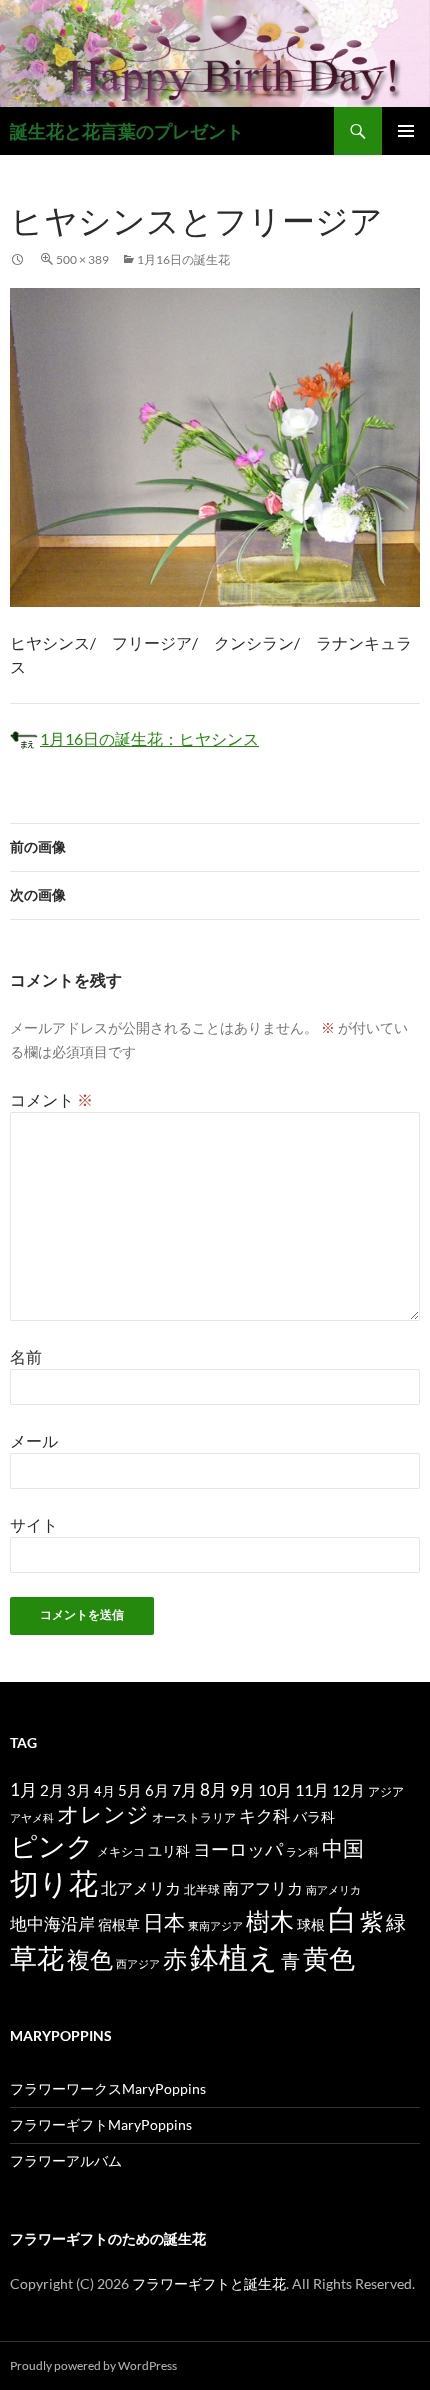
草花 (37, 1957)
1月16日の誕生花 (183, 259)
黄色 (329, 1958)
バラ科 (314, 1816)
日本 (164, 1922)
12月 (348, 1790)
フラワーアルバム (66, 2160)
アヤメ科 (32, 1817)
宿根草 (119, 1924)
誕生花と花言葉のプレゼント (127, 131)
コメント (51, 1099)
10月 (275, 1789)
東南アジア (215, 1925)
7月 (184, 1789)
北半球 (202, 1889)
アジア (386, 1791)
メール (34, 1440)
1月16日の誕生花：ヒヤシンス (149, 738)
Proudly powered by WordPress (93, 2365)
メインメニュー (406, 131)
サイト (34, 1524)
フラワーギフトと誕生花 (209, 2283)
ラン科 (302, 1851)
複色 (90, 1959)
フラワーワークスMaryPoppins (108, 2088)
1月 (23, 1789)
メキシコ (121, 1851)
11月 (312, 1789)
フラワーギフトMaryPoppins (101, 2124)
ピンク (52, 1845)
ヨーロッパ (238, 1849)
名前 (26, 1356)
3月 (79, 1790)
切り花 (54, 1882)
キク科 (264, 1815)
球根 (311, 1924)
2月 (52, 1790)
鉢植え (234, 1956)
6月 (157, 1790)
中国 (343, 1848)
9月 (242, 1789)
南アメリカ (333, 1889)
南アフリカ (263, 1888)
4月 (104, 1791)
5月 (130, 1790)
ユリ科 (169, 1850)
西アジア (138, 1963)
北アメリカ (141, 1887)
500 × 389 (82, 259)
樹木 (270, 1921)
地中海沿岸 (52, 1924)
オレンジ (103, 1814)
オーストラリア (194, 1817)
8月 (213, 1790)
